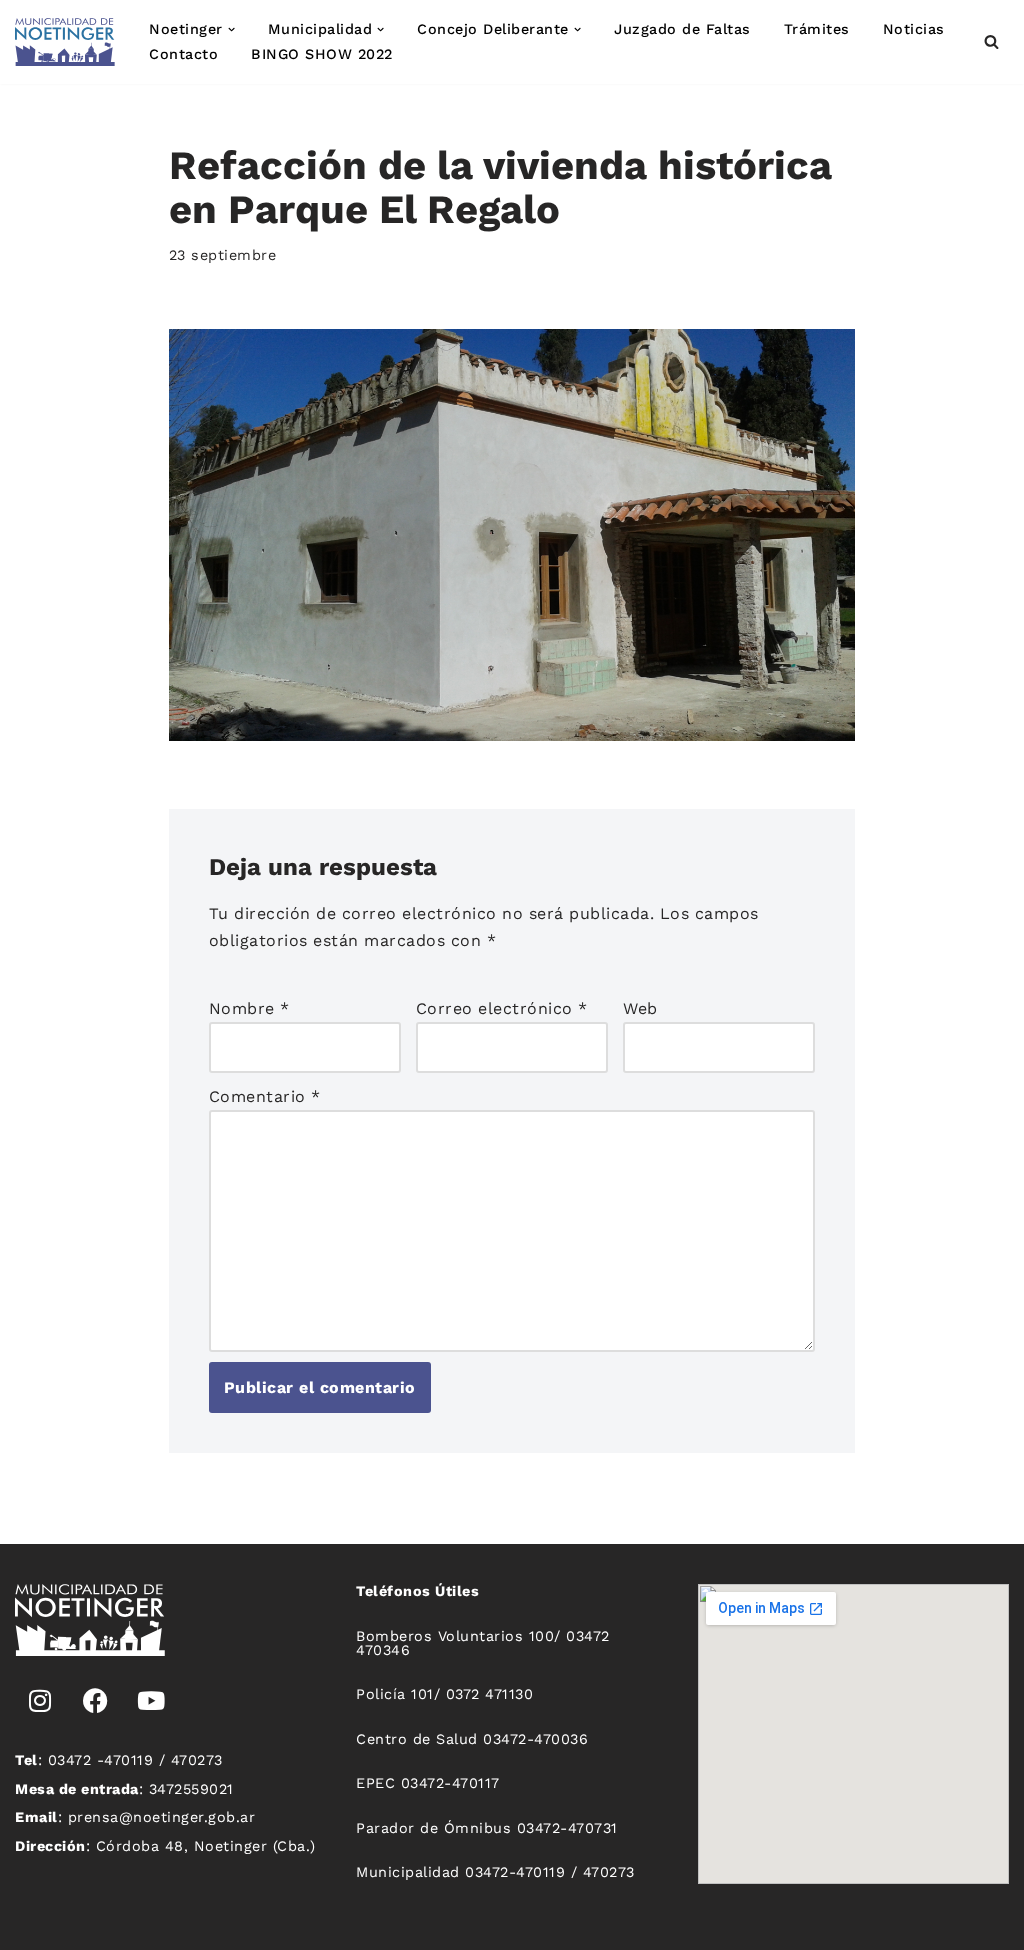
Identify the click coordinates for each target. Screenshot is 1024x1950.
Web (640, 1008)
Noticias (914, 29)
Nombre (249, 1008)
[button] (231, 29)
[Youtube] (151, 1701)
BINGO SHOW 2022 (322, 54)
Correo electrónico (502, 1008)
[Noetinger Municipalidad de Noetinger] (65, 42)
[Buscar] (991, 41)
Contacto (183, 54)
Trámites (817, 29)
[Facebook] (96, 1701)
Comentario (265, 1096)
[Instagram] (40, 1701)
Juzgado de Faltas (682, 29)
